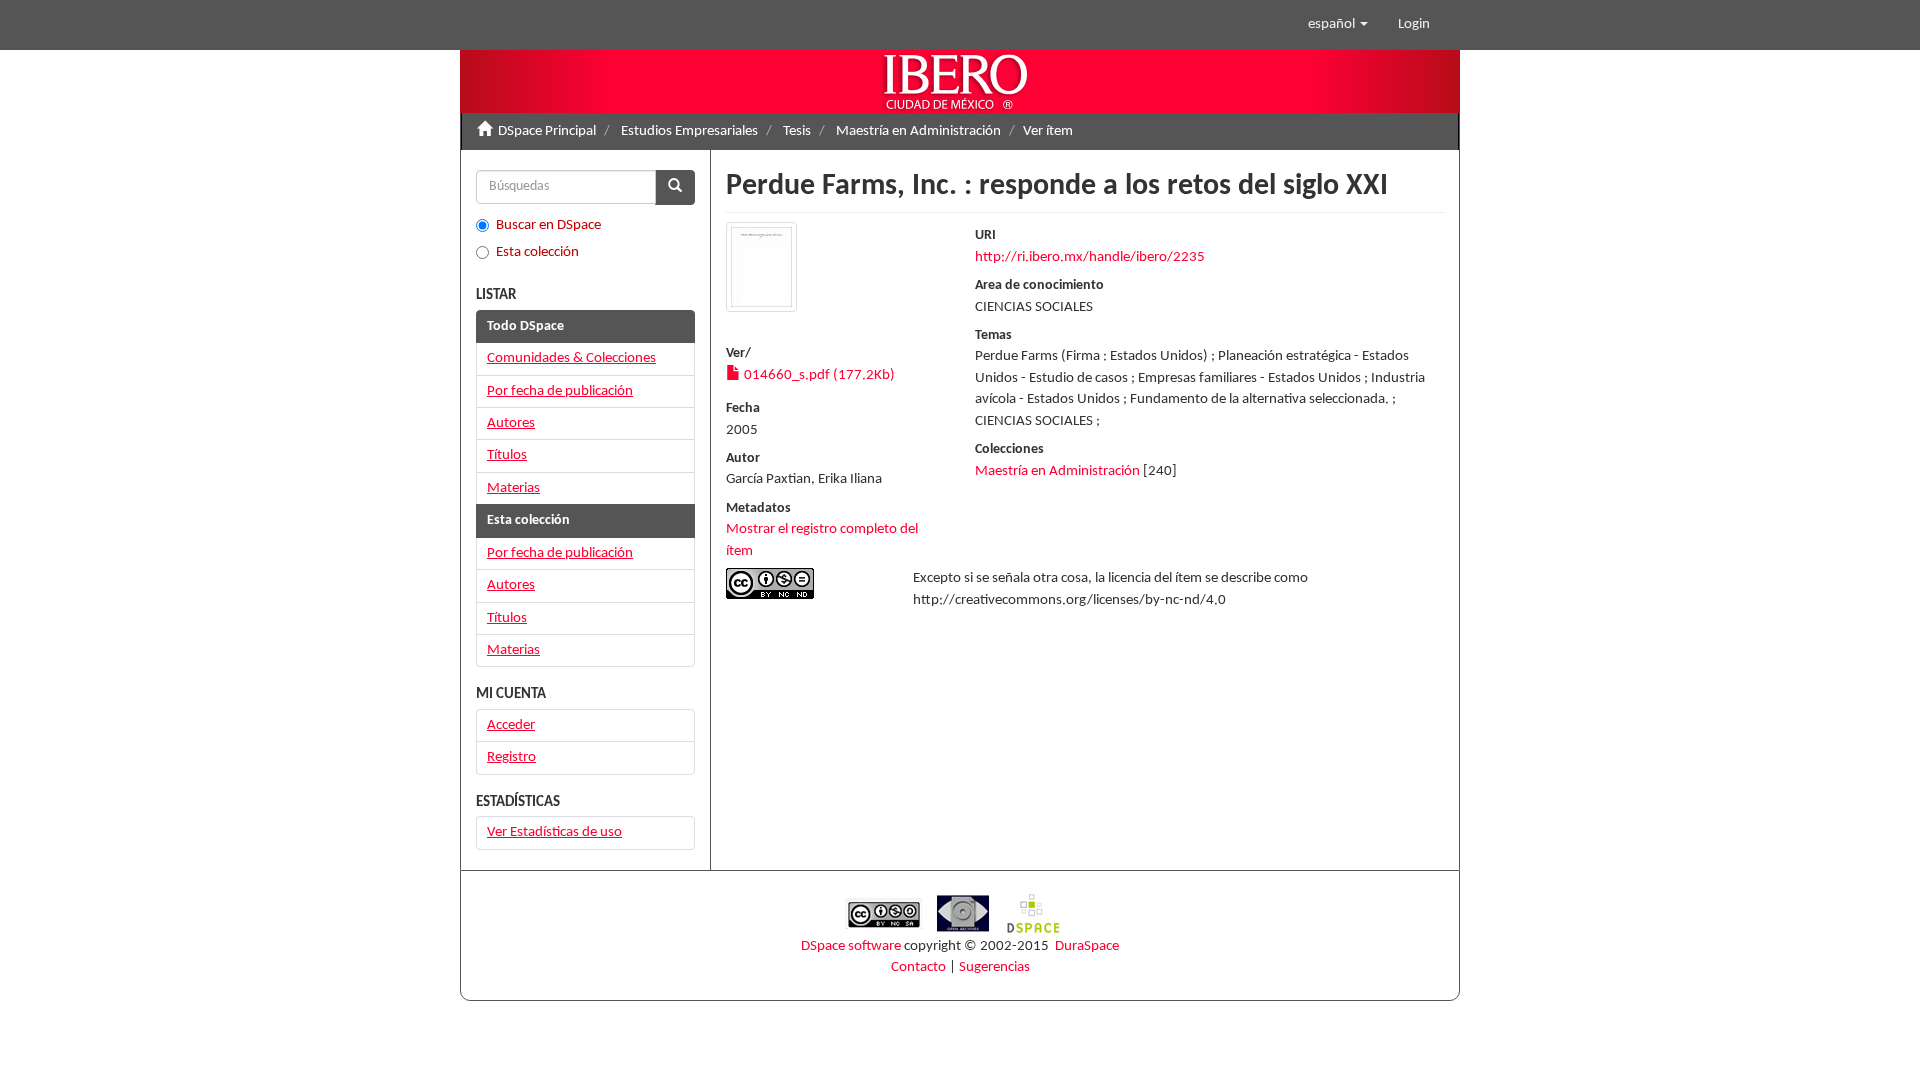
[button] (1338, 25)
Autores (511, 423)
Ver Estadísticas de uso (554, 832)
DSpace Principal (547, 131)
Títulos (507, 455)
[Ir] (675, 187)
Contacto (918, 967)
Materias (513, 488)
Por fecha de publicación (560, 391)
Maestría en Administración (918, 131)
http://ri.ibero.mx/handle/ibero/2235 (1090, 257)
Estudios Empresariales (689, 131)
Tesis (797, 131)
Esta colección (537, 252)
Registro (511, 757)
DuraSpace (1087, 946)
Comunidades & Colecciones (571, 358)
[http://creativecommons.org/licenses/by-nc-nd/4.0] (804, 583)
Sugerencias (994, 967)
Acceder (511, 725)
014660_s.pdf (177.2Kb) (818, 375)
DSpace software (851, 946)
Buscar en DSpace (548, 225)
